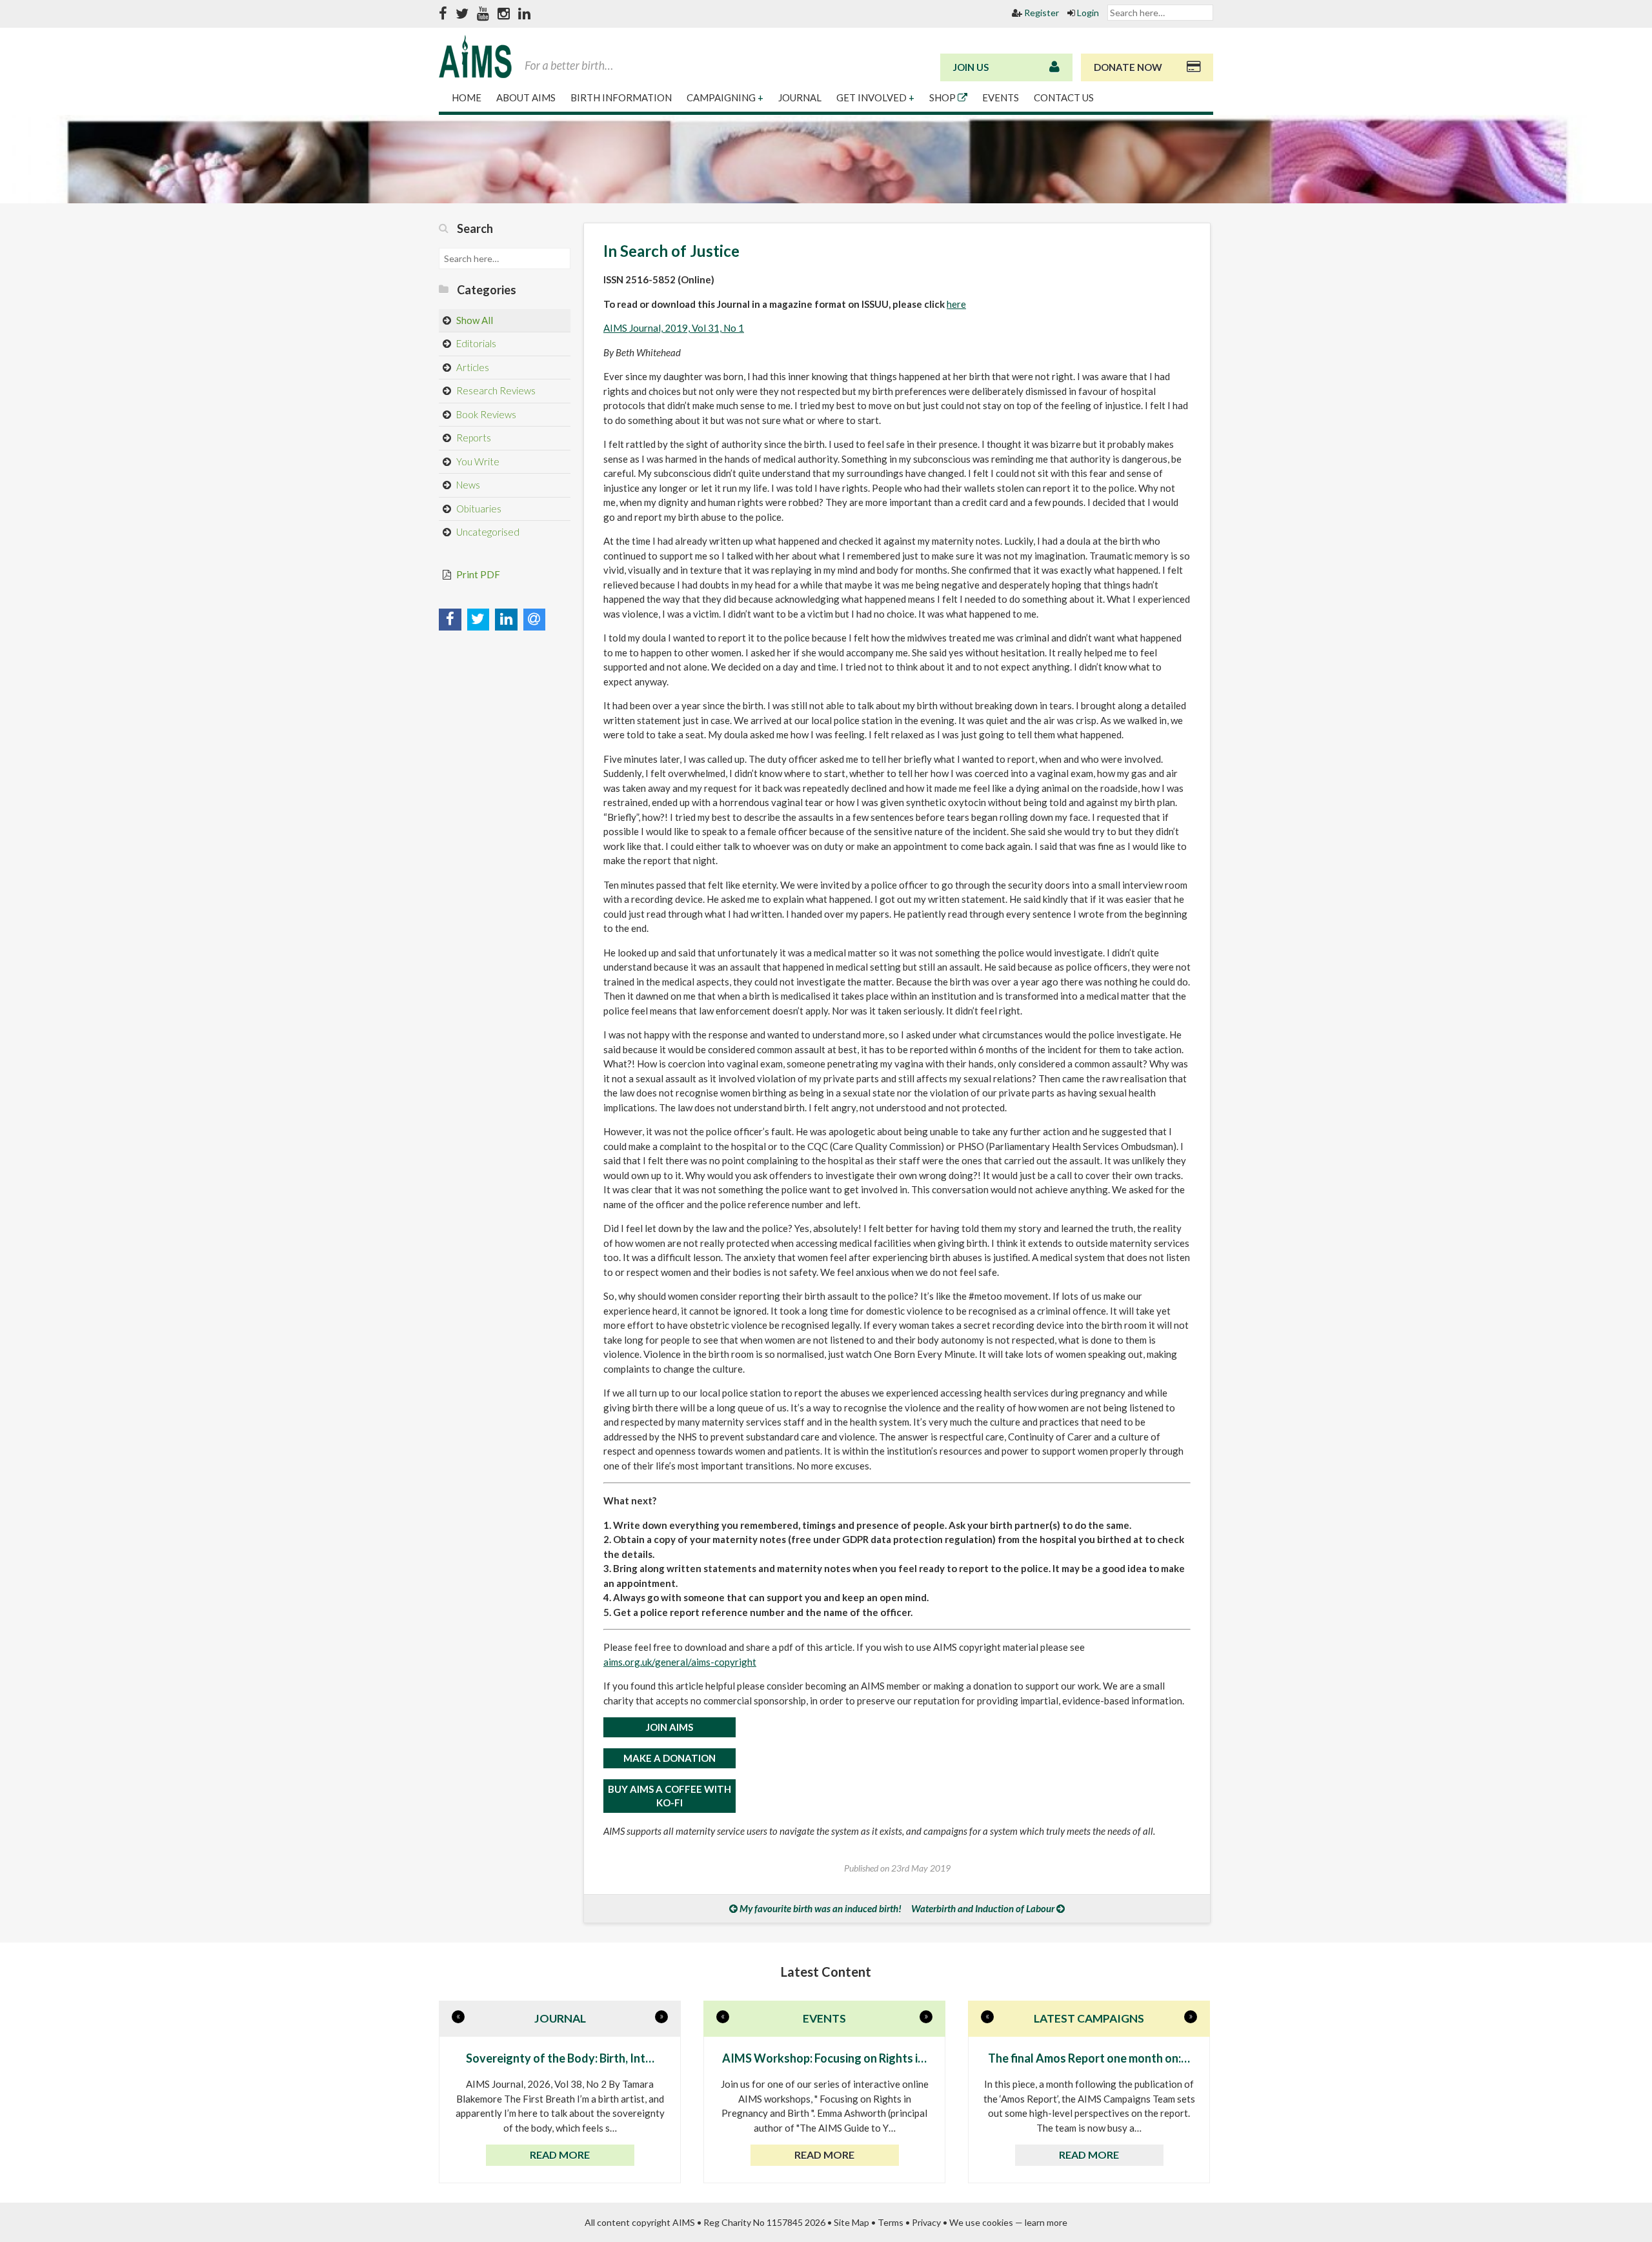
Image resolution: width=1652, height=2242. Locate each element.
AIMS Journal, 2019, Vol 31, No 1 (674, 328)
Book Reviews (485, 414)
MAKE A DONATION (670, 1758)
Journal (801, 97)
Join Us (971, 67)
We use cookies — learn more (1008, 2222)
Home (468, 97)
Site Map (851, 2222)
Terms (891, 2222)
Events (1002, 97)
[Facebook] (443, 14)
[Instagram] (504, 14)
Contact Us (1064, 97)
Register (1041, 13)
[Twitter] (462, 14)
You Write (477, 461)
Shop (943, 97)
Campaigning (725, 97)
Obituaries (478, 509)
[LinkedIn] (524, 14)
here (956, 304)
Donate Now (1128, 67)
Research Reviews (495, 390)
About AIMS (527, 97)
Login (1087, 13)
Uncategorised (487, 532)
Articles (472, 367)
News (467, 485)
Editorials (475, 343)
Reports (473, 438)
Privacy (926, 2222)
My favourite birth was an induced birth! (821, 1908)
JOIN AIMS (670, 1727)
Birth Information (622, 97)
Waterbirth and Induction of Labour (983, 1908)
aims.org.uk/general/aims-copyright (680, 1662)
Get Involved (875, 97)
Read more (560, 2155)
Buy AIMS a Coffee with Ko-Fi (670, 1796)
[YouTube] (483, 14)
